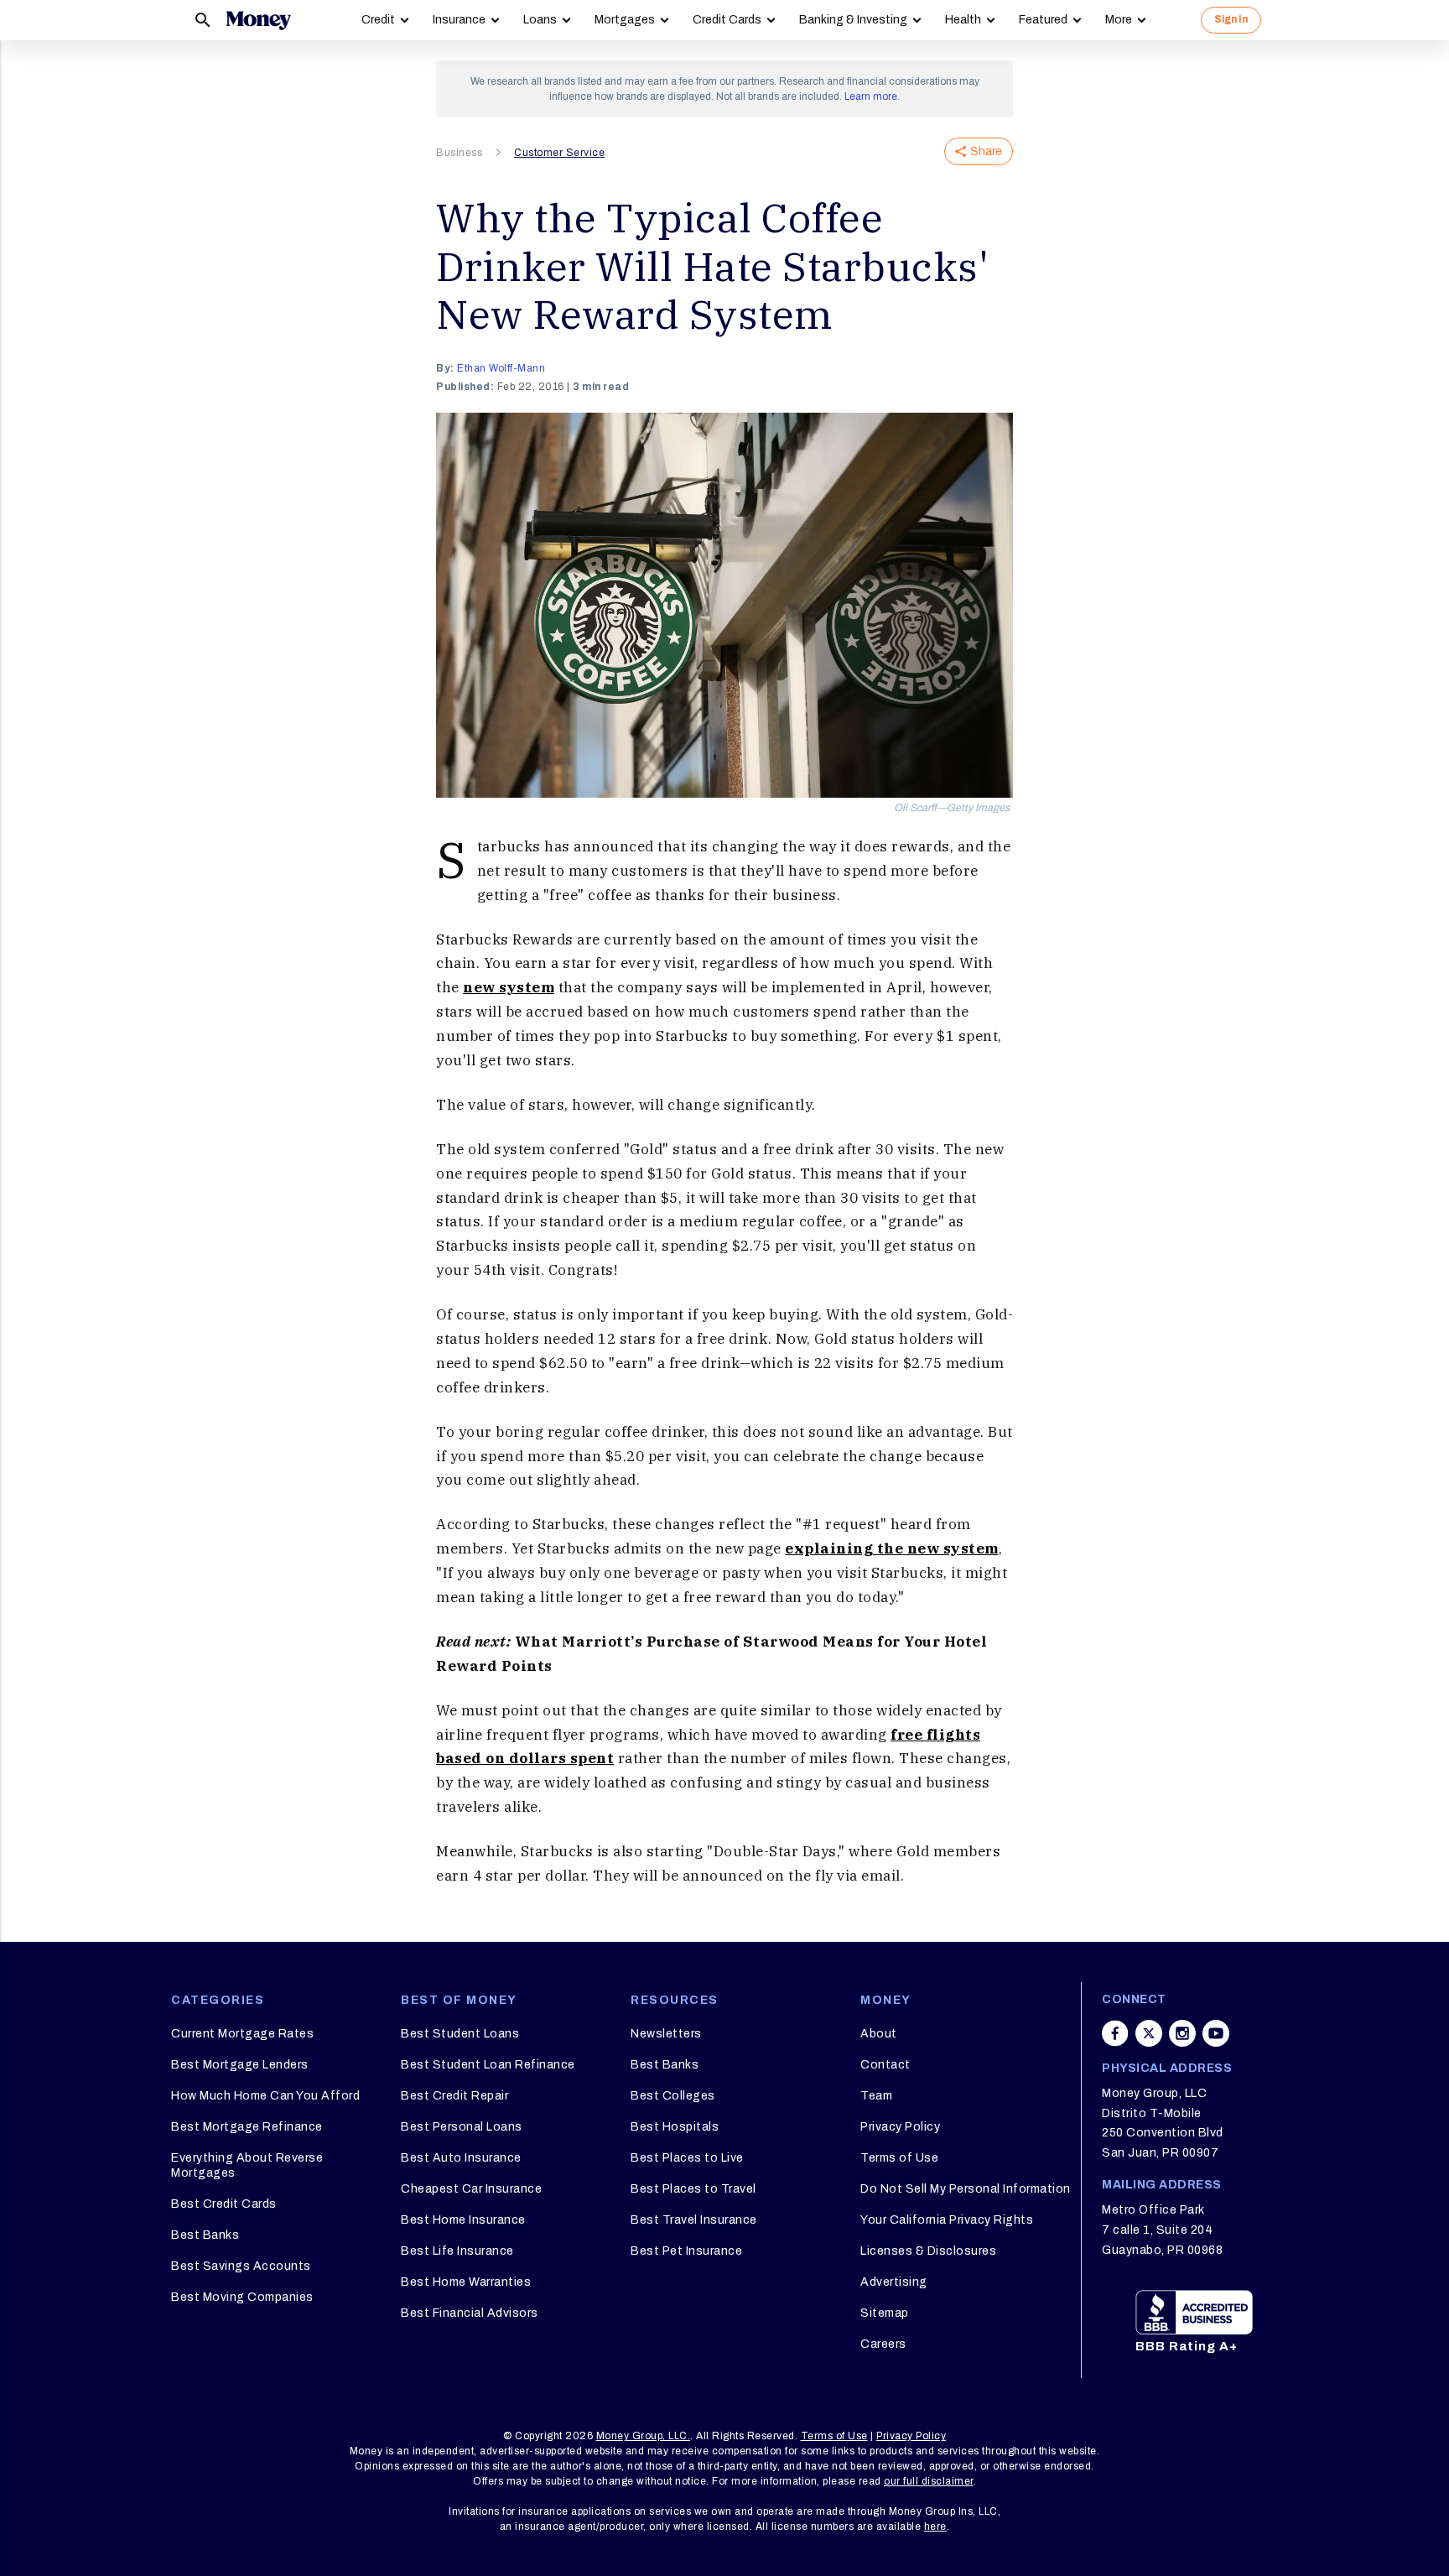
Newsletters (666, 2034)
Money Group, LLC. (644, 2436)
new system (509, 987)
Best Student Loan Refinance (488, 2065)
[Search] (203, 20)
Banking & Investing (853, 20)
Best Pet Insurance (686, 2251)
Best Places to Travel (693, 2189)
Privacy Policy (900, 2127)
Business (459, 153)
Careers (883, 2344)
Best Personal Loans (462, 2127)
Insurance (459, 20)
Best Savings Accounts (241, 2266)
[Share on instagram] (1182, 2033)
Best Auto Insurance (461, 2158)
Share (986, 151)
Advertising (894, 2282)
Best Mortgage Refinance (247, 2127)
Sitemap (885, 2313)
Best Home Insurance (463, 2220)
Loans (540, 20)
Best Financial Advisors (470, 2313)
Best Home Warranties (466, 2282)
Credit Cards (727, 20)
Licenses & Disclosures (928, 2251)
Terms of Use (899, 2158)
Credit (378, 20)
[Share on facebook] (1115, 2033)
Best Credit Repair (454, 2096)
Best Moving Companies (242, 2297)
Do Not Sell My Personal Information (966, 2189)
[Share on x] (1149, 2033)
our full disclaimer (929, 2481)
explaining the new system (892, 1548)
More (1119, 20)
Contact (885, 2065)
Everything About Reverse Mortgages (247, 2165)
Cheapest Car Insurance (471, 2189)
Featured (1043, 20)
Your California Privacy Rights (947, 2220)
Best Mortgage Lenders (240, 2065)
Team (876, 2096)
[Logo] (258, 20)
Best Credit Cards (224, 2204)
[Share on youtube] (1216, 2033)
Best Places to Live (687, 2158)
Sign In (1231, 19)
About (879, 2034)
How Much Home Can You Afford (265, 2096)
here (935, 2527)
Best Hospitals (675, 2127)
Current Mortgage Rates (242, 2034)
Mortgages (625, 20)
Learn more (871, 96)
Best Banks (205, 2235)
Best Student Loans (460, 2034)
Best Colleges (673, 2096)
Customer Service (559, 153)
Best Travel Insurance (694, 2220)
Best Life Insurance (457, 2251)
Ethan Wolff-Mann (501, 368)
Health (963, 20)
